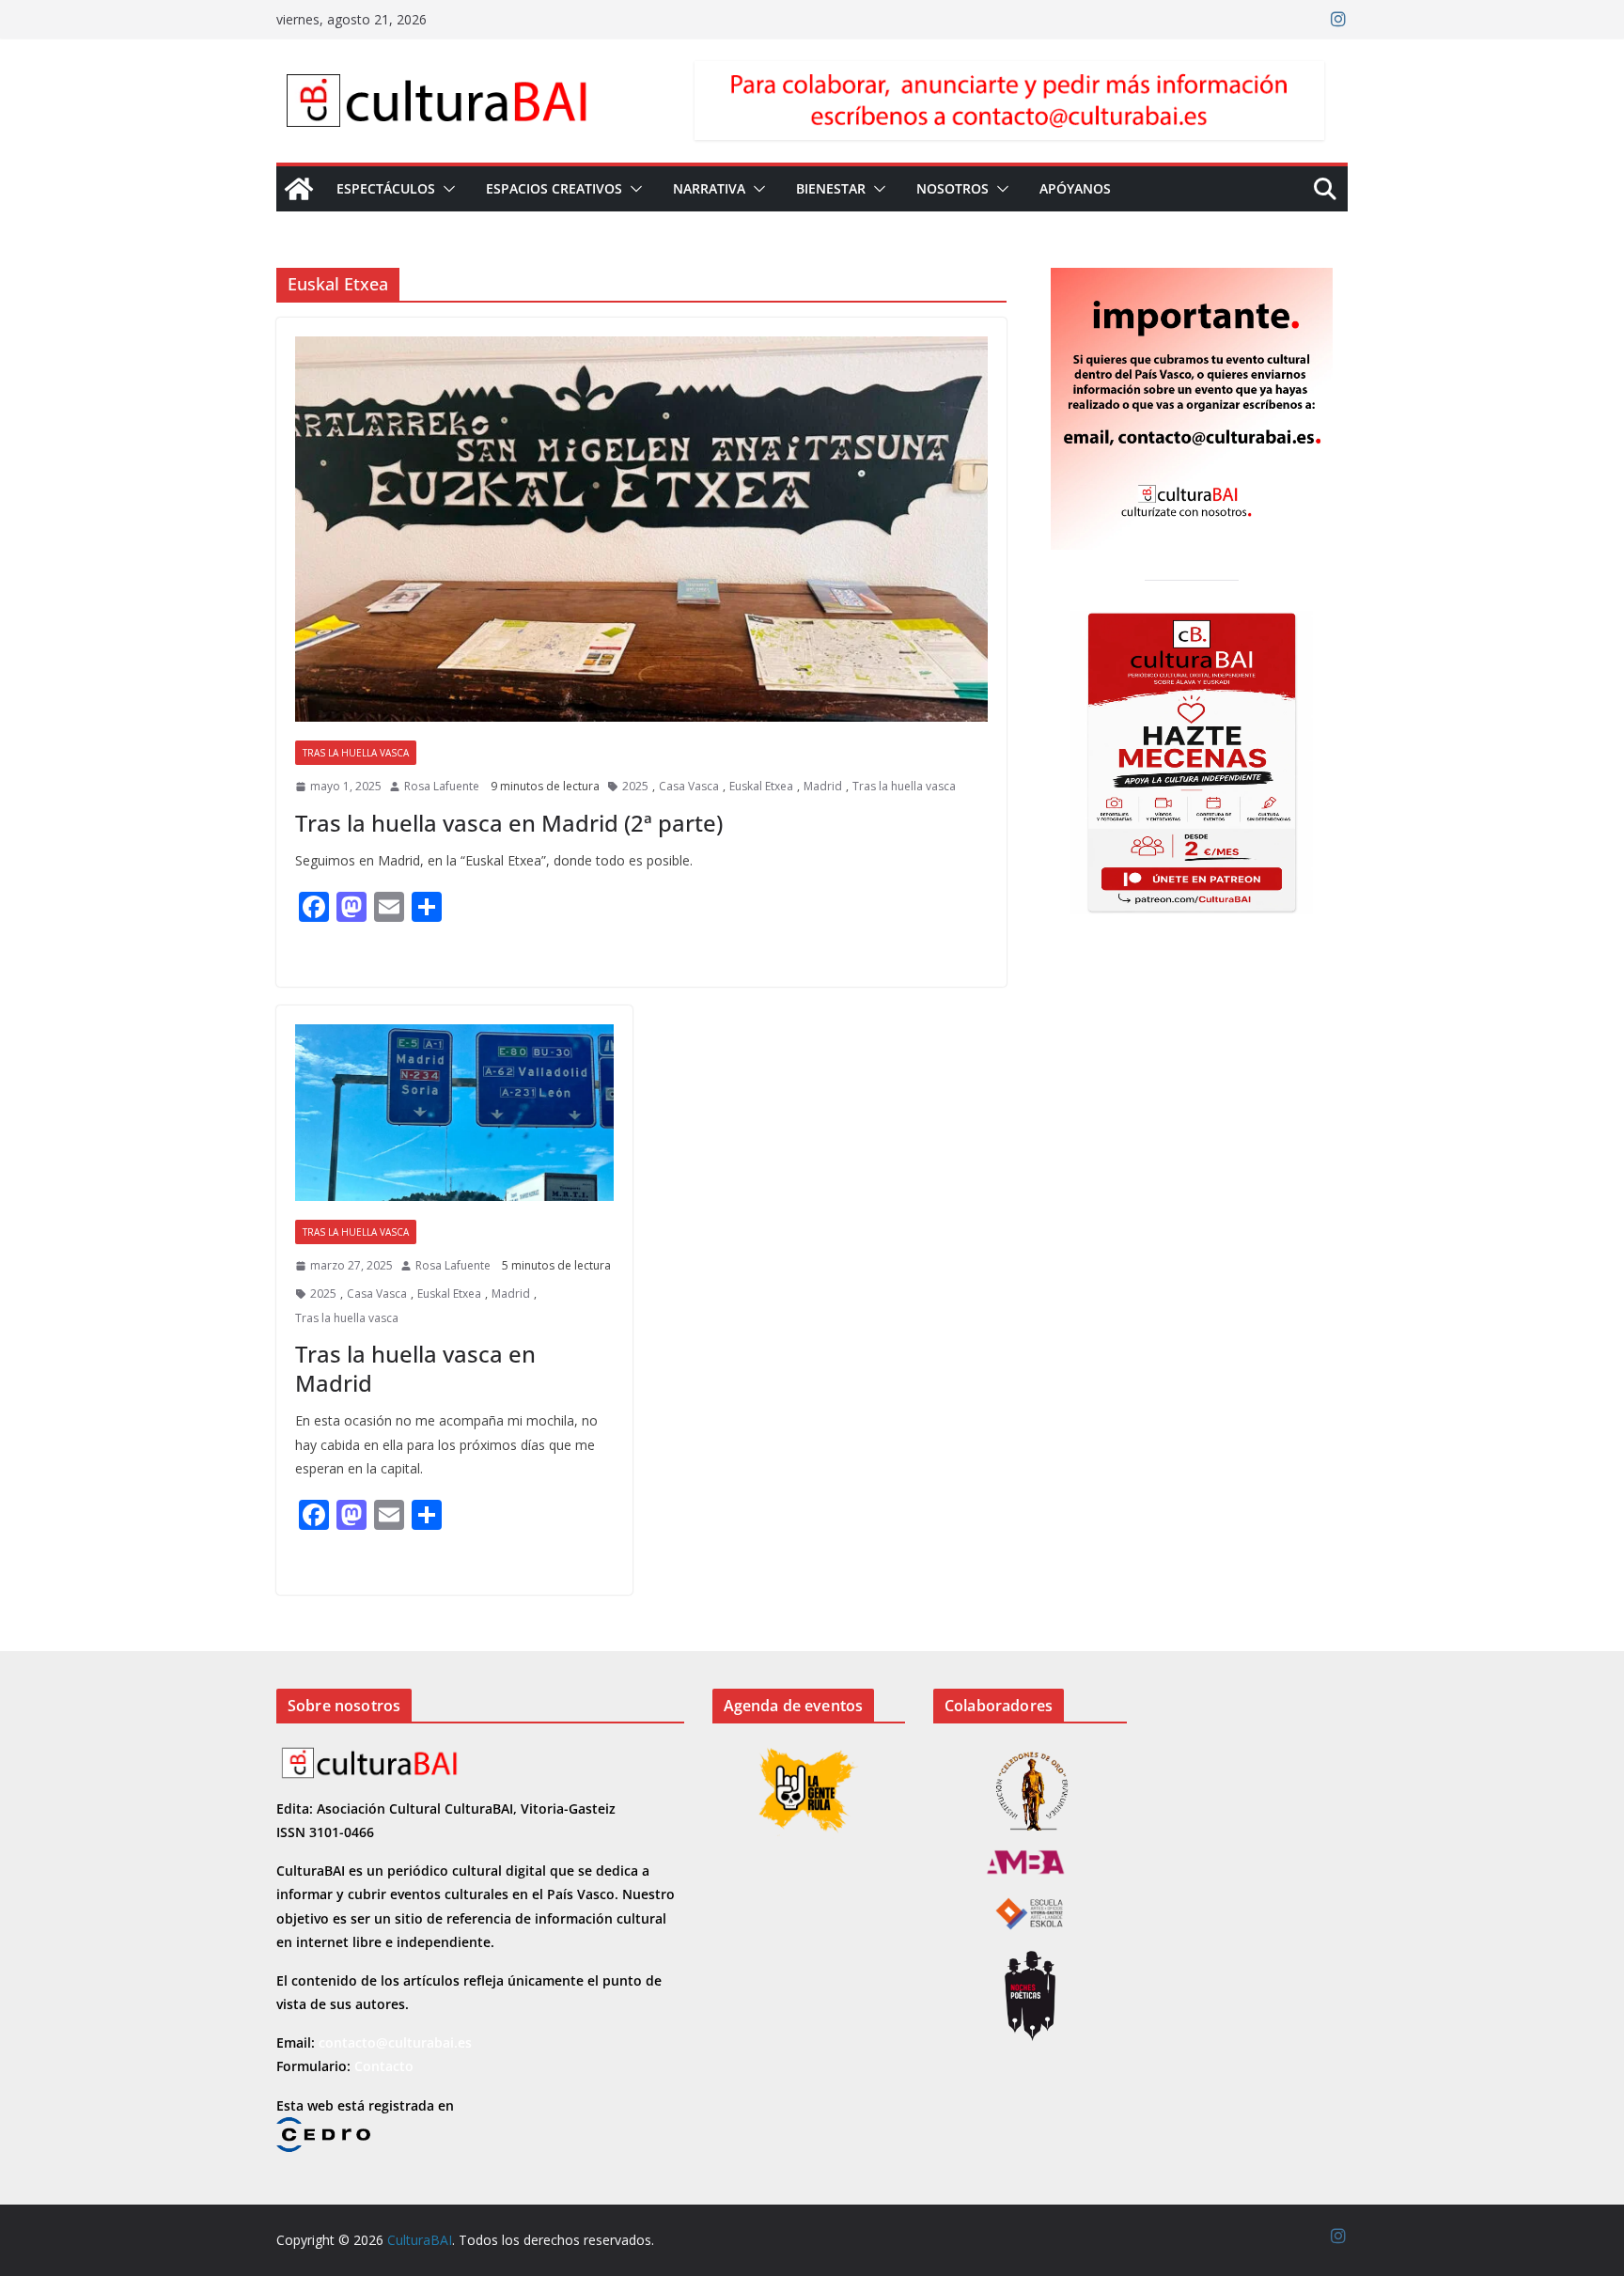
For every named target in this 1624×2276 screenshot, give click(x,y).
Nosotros (953, 188)
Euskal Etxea (761, 786)
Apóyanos (1075, 188)
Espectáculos (386, 188)
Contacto (384, 2066)
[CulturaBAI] (299, 189)
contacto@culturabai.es (395, 2042)
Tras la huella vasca (356, 753)
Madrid (823, 786)
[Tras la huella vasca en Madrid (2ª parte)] (641, 529)
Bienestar (831, 188)
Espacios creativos (554, 188)
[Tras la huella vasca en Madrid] (454, 1113)
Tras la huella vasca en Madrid (415, 1368)
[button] (445, 189)
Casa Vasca (689, 786)
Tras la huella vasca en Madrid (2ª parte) (509, 823)
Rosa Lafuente (442, 786)
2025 (635, 786)
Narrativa (709, 188)
